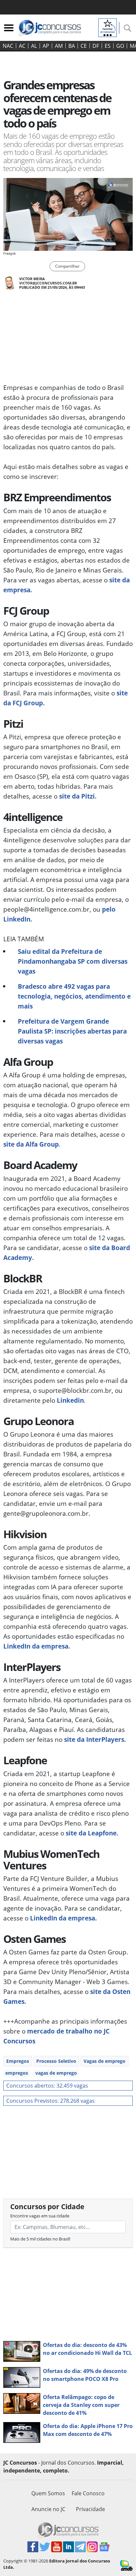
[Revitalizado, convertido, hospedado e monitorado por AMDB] (126, 2565)
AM (59, 46)
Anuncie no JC (48, 2509)
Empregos (18, 2061)
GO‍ (120, 46)
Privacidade (90, 2509)
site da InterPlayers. (95, 1739)
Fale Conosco (88, 2493)
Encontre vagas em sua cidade (40, 2216)
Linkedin (70, 1400)
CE (84, 46)
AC (22, 46)
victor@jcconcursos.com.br (48, 283)
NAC (8, 46)
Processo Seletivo (56, 2061)
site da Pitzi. (78, 796)
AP (46, 46)
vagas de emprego (56, 2073)
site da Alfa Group (31, 1144)
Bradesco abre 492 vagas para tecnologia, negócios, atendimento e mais (74, 996)
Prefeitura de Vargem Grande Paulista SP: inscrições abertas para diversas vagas (72, 1031)
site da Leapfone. (92, 1833)
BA (72, 46)
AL (34, 46)
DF (96, 46)
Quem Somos (48, 2493)
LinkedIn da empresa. (37, 1646)
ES (108, 46)
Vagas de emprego (104, 2061)
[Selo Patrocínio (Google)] (108, 27)
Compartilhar (67, 266)
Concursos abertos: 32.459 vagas (47, 2086)
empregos (17, 2073)
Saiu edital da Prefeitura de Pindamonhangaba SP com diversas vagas (73, 961)
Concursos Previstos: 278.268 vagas (51, 2101)
